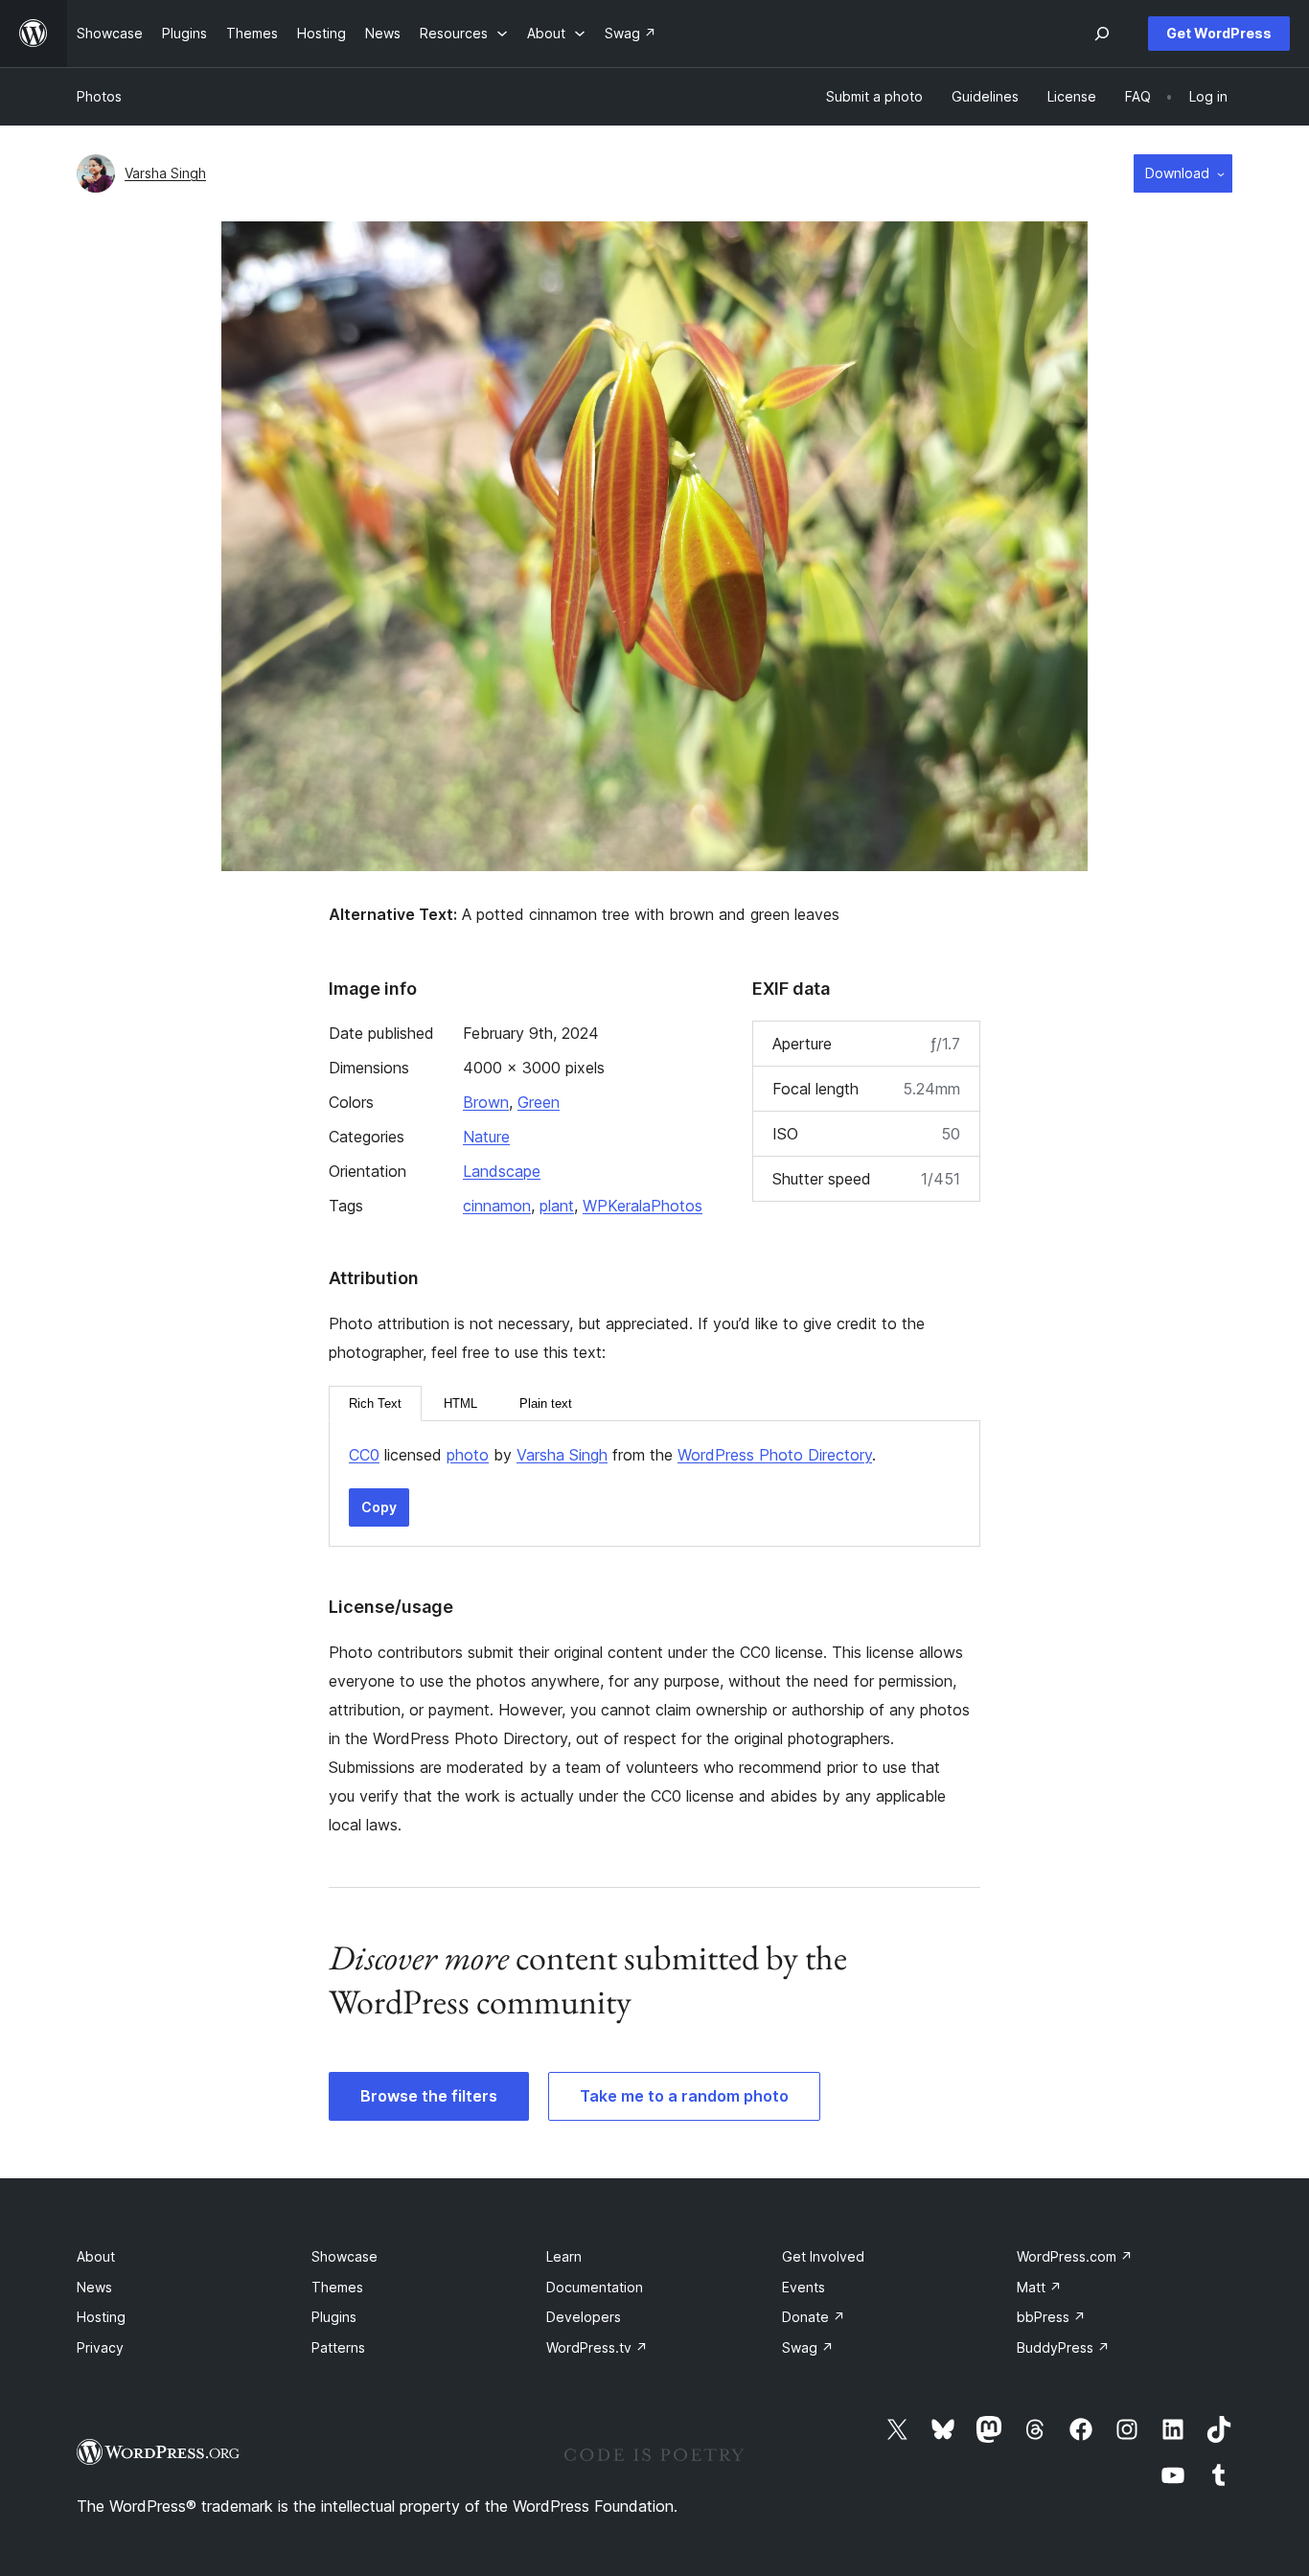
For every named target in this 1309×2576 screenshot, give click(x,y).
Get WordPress (1219, 33)
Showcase (344, 2256)
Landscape (502, 1171)
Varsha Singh (165, 173)
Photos (99, 96)
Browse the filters (429, 2096)
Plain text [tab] (546, 1403)
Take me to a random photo (684, 2096)
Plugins (334, 2317)
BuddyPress (1063, 2347)
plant (557, 1206)
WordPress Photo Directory (775, 1455)
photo (468, 1455)
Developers (584, 2317)
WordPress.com (1075, 2256)
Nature (486, 1137)
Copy (379, 1507)
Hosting (101, 2317)
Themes (337, 2287)
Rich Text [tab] (375, 1403)
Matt (1039, 2287)
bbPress (1051, 2317)
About (96, 2256)
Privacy (100, 2347)
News (94, 2287)
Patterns (338, 2347)
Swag (808, 2347)
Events (804, 2287)
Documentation (595, 2287)
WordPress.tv (597, 2347)
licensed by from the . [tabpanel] (612, 1455)
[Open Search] (1102, 34)
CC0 (364, 1455)
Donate (814, 2317)
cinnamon (497, 1206)
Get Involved (823, 2256)
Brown (486, 1102)
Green (539, 1102)
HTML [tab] (460, 1403)
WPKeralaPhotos (643, 1206)
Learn (564, 2256)
